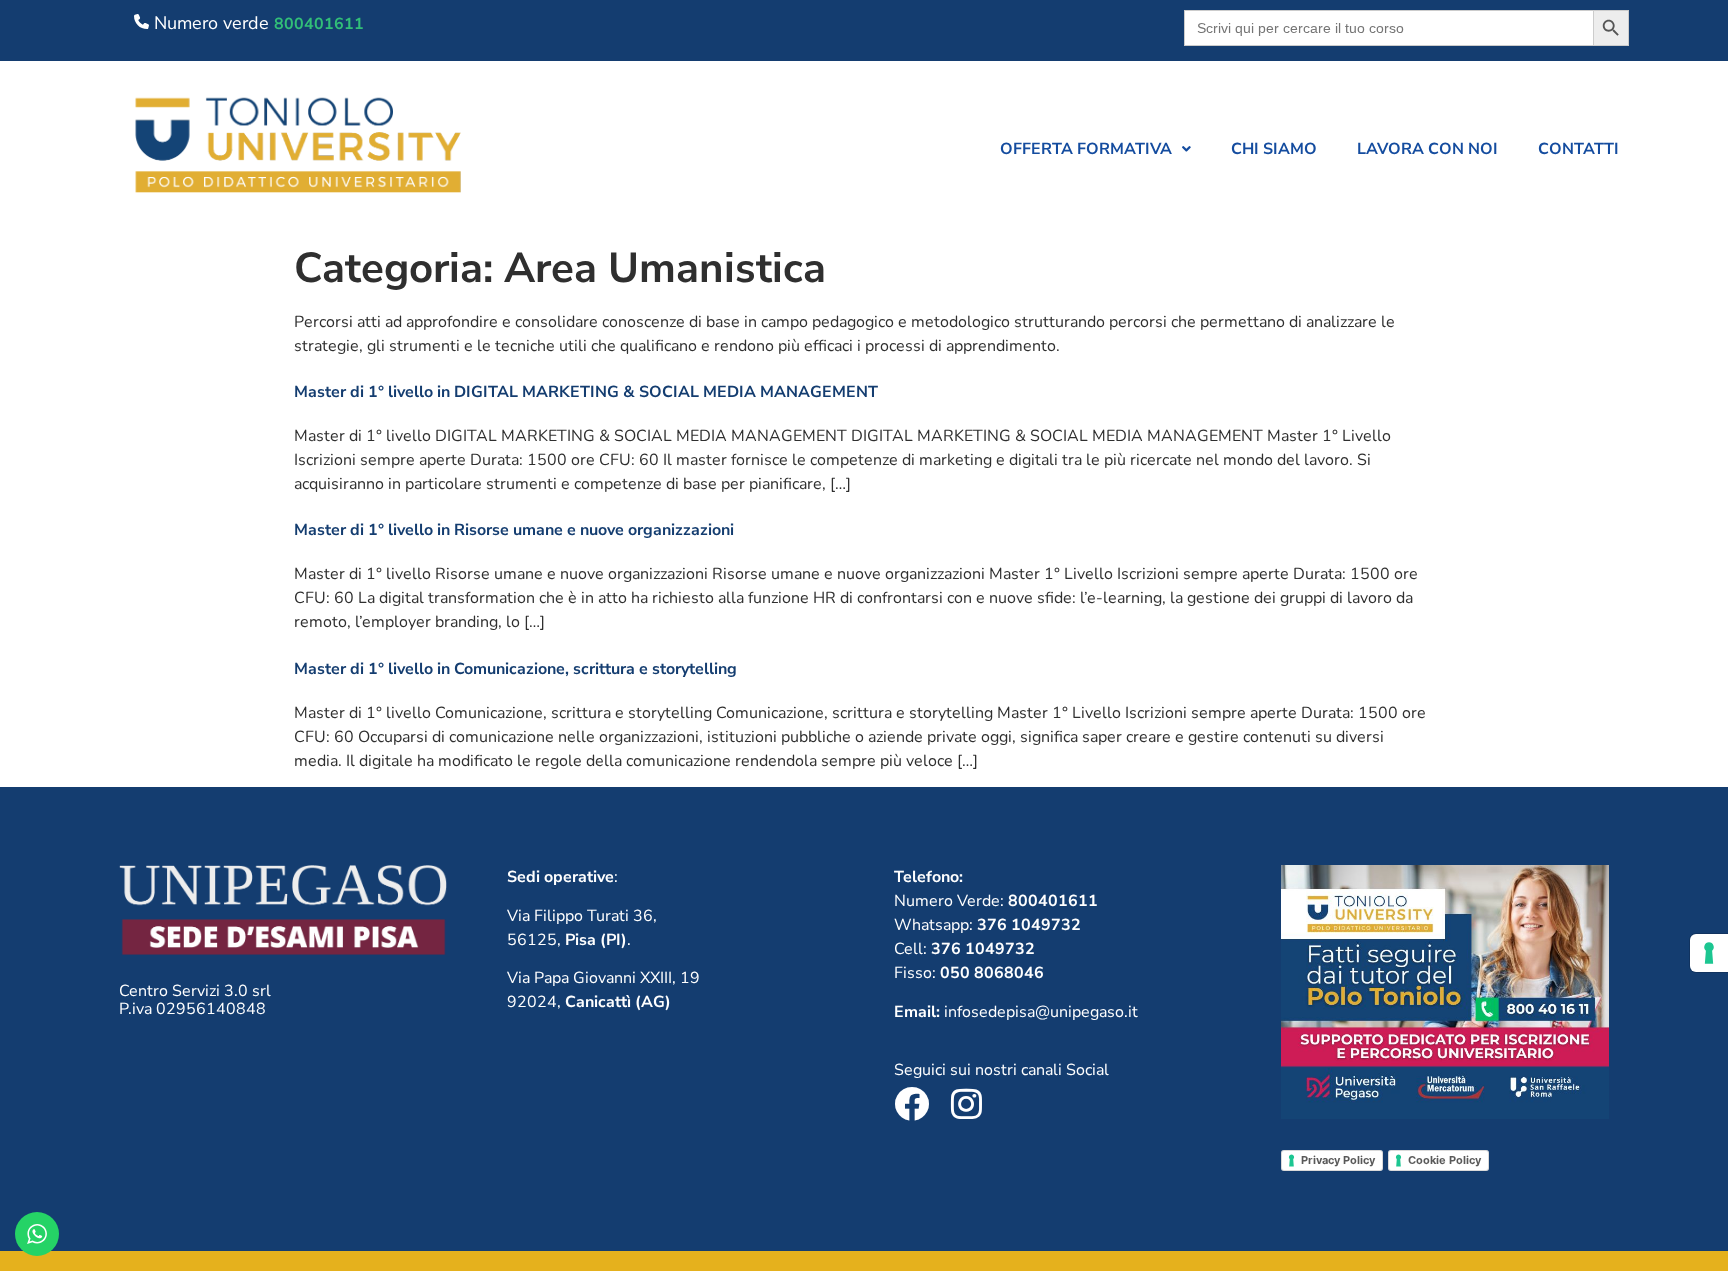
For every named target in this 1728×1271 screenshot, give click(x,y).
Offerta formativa (1086, 149)
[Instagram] (966, 1103)
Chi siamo (1274, 149)
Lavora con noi (1427, 149)
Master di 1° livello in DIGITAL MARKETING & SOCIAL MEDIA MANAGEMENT (586, 392)
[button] (1095, 149)
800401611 (319, 24)
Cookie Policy (1444, 1160)
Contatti (1578, 149)
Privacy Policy (1338, 1160)
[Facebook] (911, 1103)
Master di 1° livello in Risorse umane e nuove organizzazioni (514, 530)
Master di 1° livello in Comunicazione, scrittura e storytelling (515, 669)
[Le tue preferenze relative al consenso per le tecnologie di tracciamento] (1709, 953)
